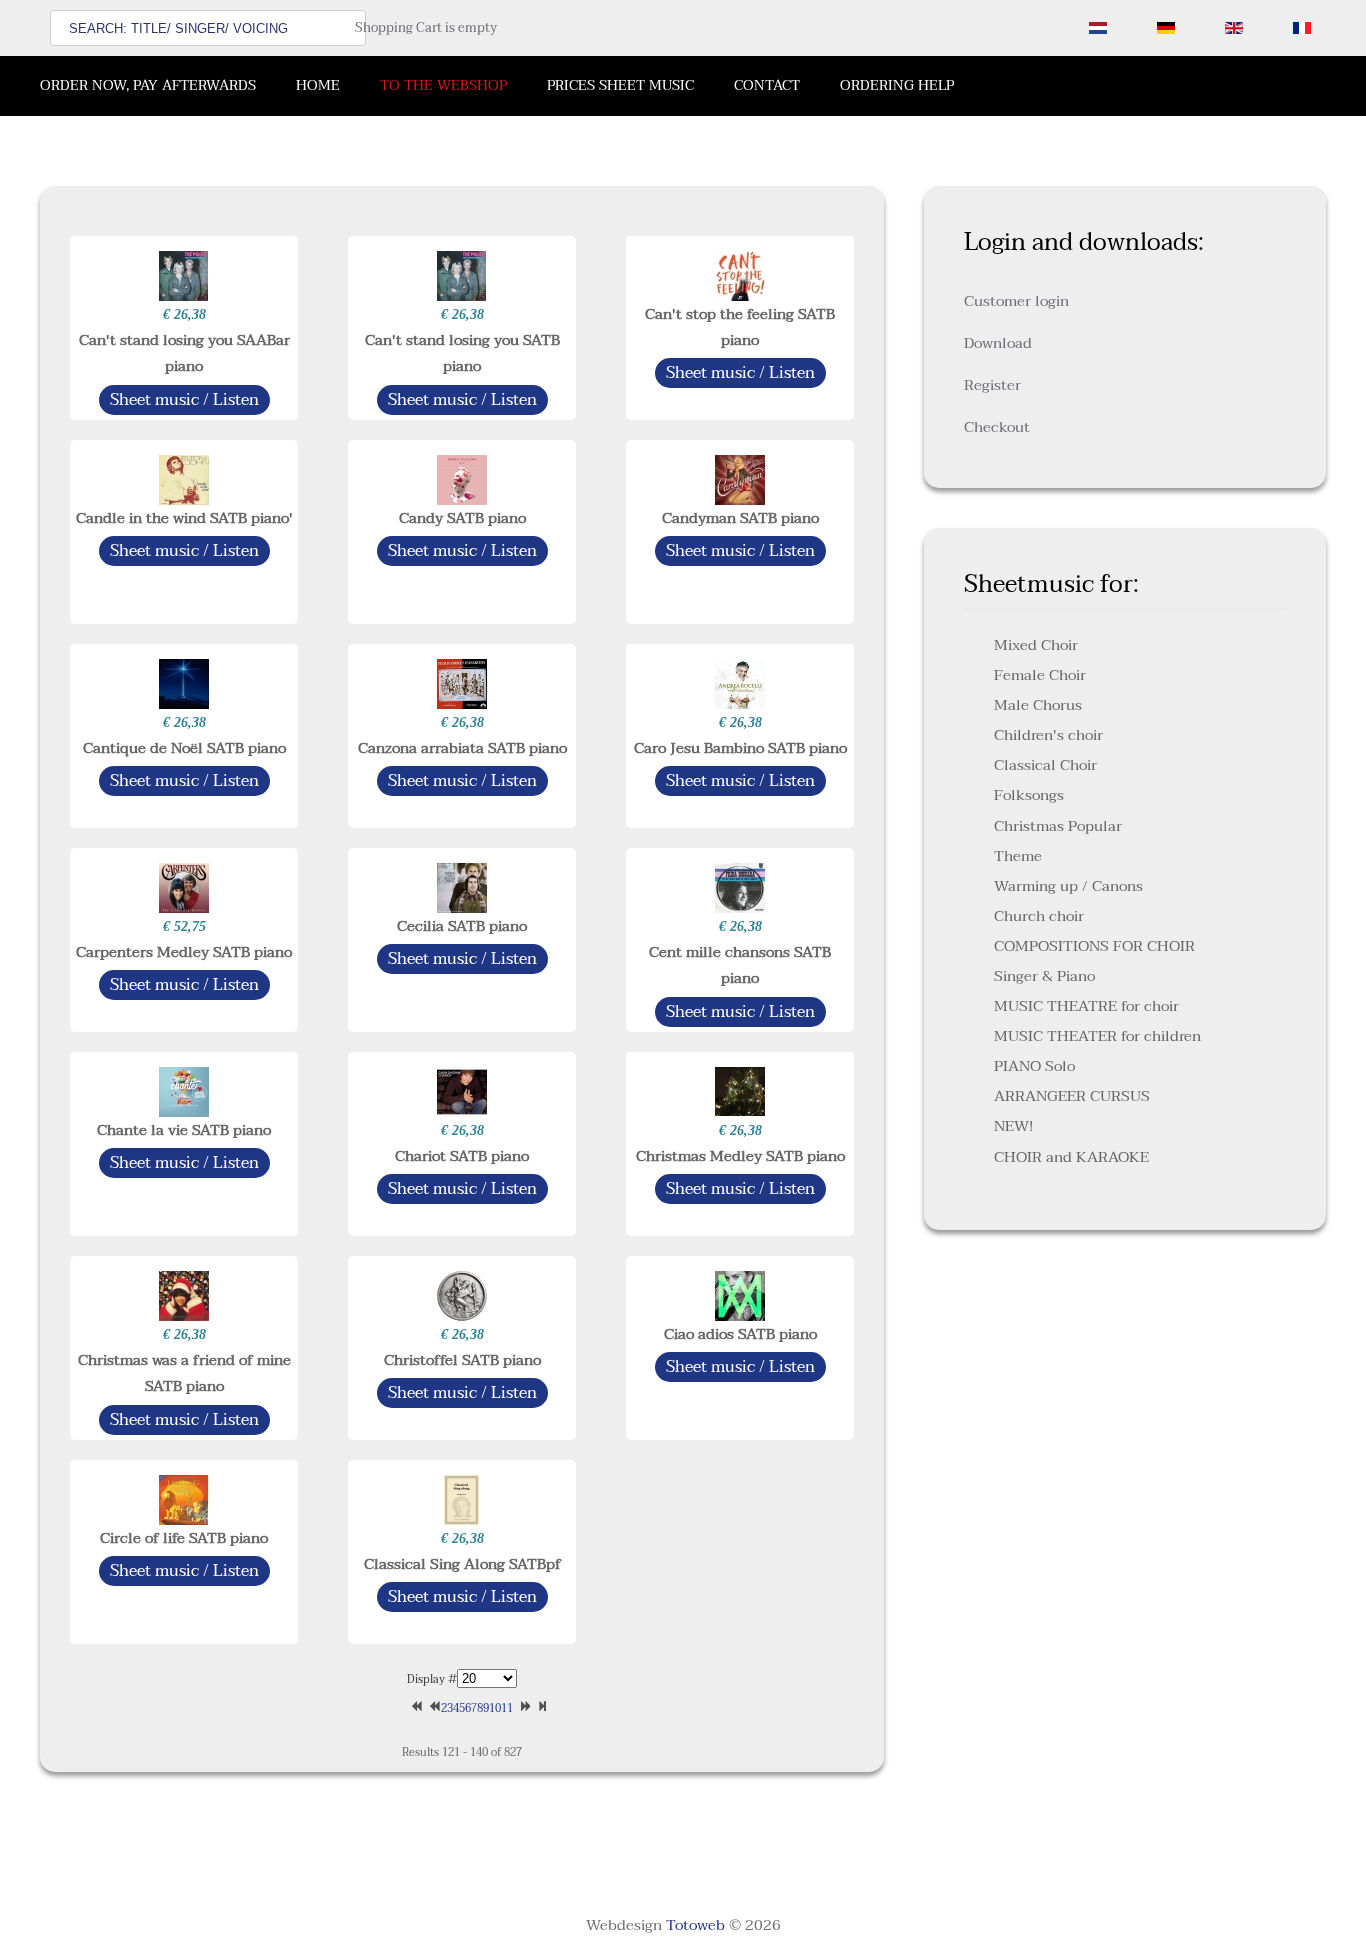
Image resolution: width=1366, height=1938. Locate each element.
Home (318, 85)
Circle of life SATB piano (184, 1538)
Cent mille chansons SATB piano (740, 965)
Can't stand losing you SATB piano (462, 353)
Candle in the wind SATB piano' (184, 518)
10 (495, 1708)
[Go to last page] (540, 1708)
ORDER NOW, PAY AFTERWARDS (148, 85)
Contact (767, 85)
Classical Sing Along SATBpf (462, 1564)
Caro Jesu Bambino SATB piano (740, 748)
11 (507, 1708)
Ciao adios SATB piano (740, 1334)
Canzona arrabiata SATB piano (462, 748)
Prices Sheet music (620, 85)
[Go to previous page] (432, 1708)
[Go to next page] (522, 1708)
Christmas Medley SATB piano (740, 1156)
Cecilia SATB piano (462, 926)
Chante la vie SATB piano (184, 1130)
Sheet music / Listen (184, 400)
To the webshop (443, 85)
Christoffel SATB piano (462, 1360)
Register (992, 385)
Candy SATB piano (462, 518)
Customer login (1016, 301)
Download (998, 343)
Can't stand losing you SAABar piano (184, 353)
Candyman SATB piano (740, 518)
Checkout (997, 427)
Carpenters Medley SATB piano (184, 952)
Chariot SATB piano (462, 1156)
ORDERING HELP (897, 85)
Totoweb (695, 1925)
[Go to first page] (414, 1708)
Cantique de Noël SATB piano (184, 748)
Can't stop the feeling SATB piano (740, 327)
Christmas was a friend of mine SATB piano (184, 1373)
